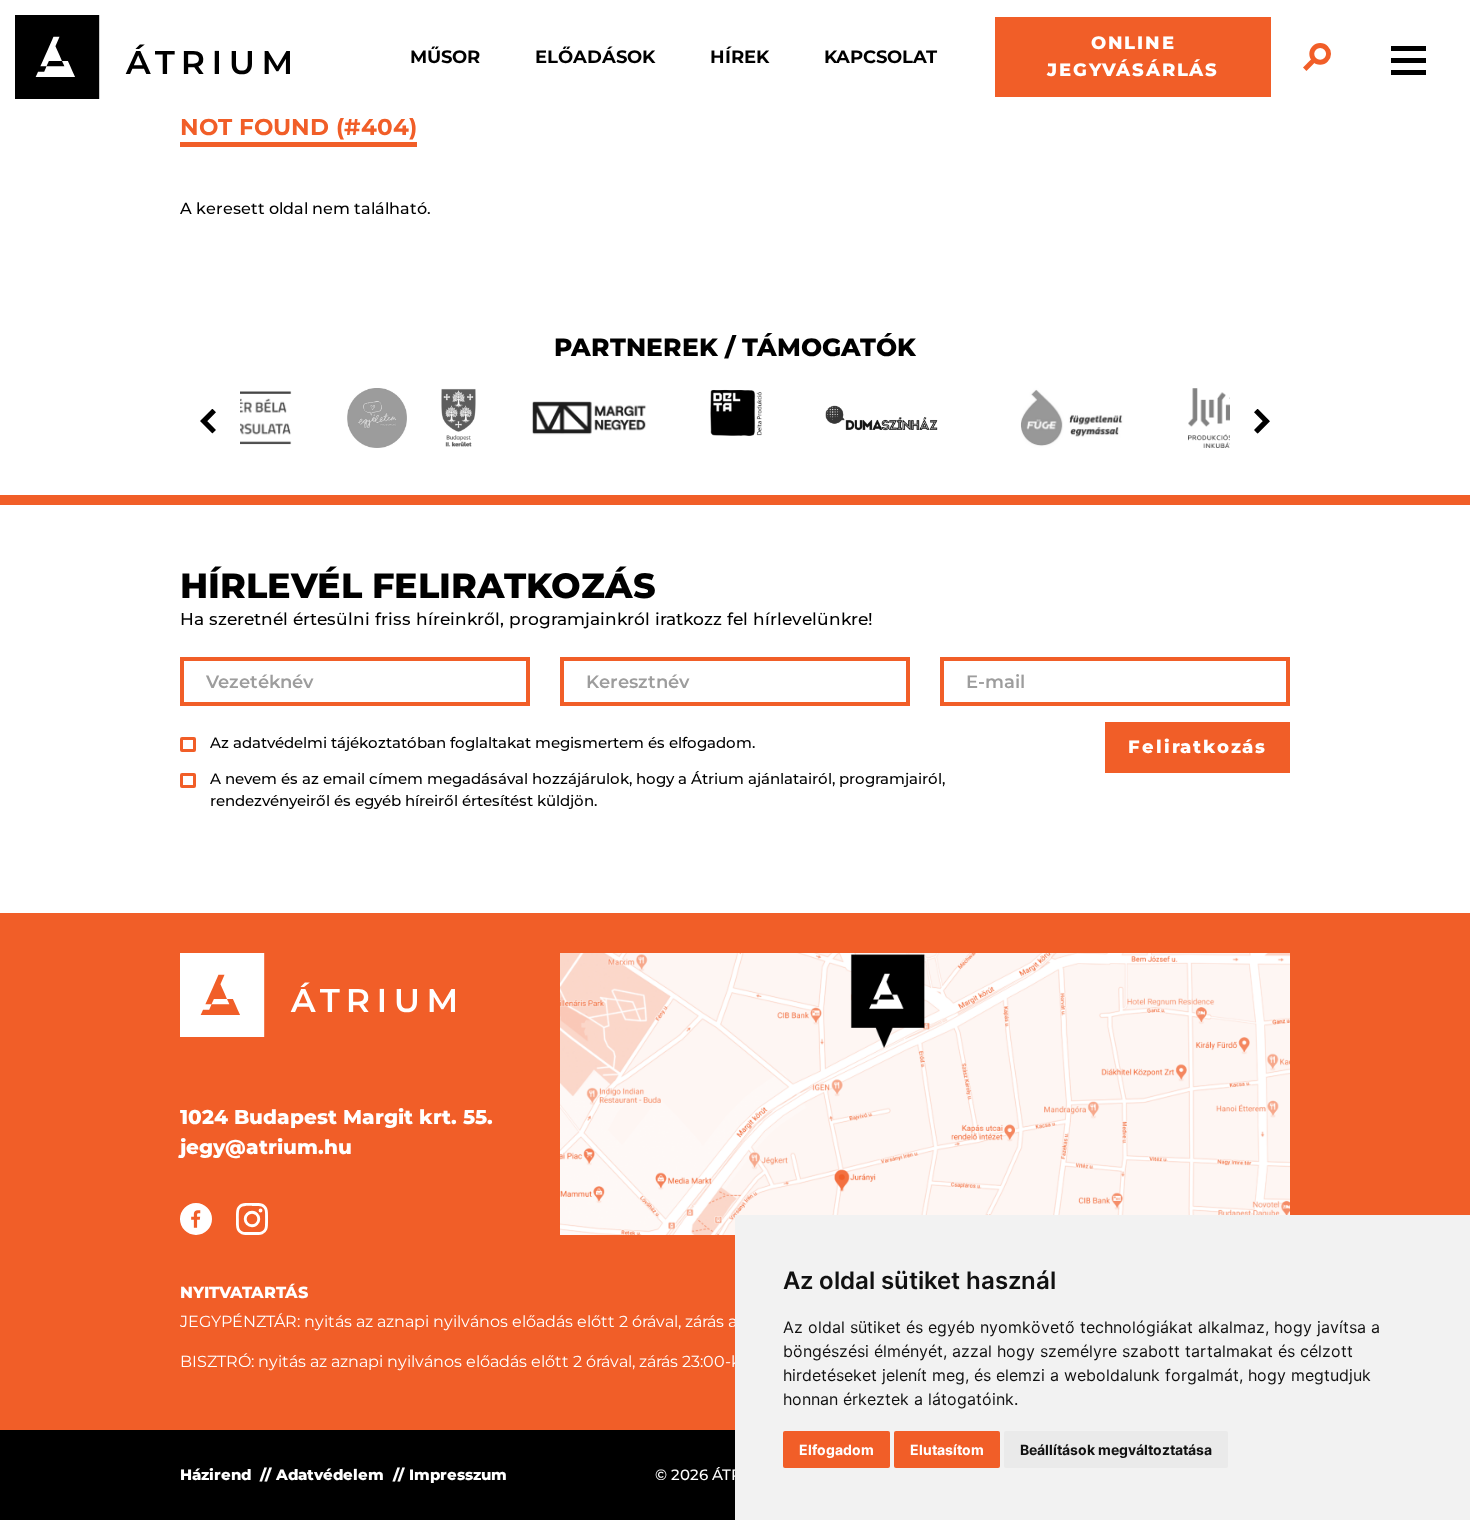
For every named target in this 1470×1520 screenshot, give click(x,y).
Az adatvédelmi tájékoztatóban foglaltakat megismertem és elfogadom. (482, 742)
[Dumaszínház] (882, 418)
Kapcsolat (880, 57)
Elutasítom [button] (947, 1449)
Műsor (445, 57)
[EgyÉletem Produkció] (377, 418)
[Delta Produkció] (735, 418)
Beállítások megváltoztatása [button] (1116, 1449)
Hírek (739, 57)
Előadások (595, 57)
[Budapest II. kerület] (458, 418)
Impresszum (458, 1474)
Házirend (215, 1474)
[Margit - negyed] (589, 417)
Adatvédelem (330, 1474)
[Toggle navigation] (1408, 57)
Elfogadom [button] (836, 1449)
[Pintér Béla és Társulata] (246, 418)
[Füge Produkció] (1070, 418)
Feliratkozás (1197, 747)
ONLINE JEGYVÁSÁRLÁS (1133, 56)
